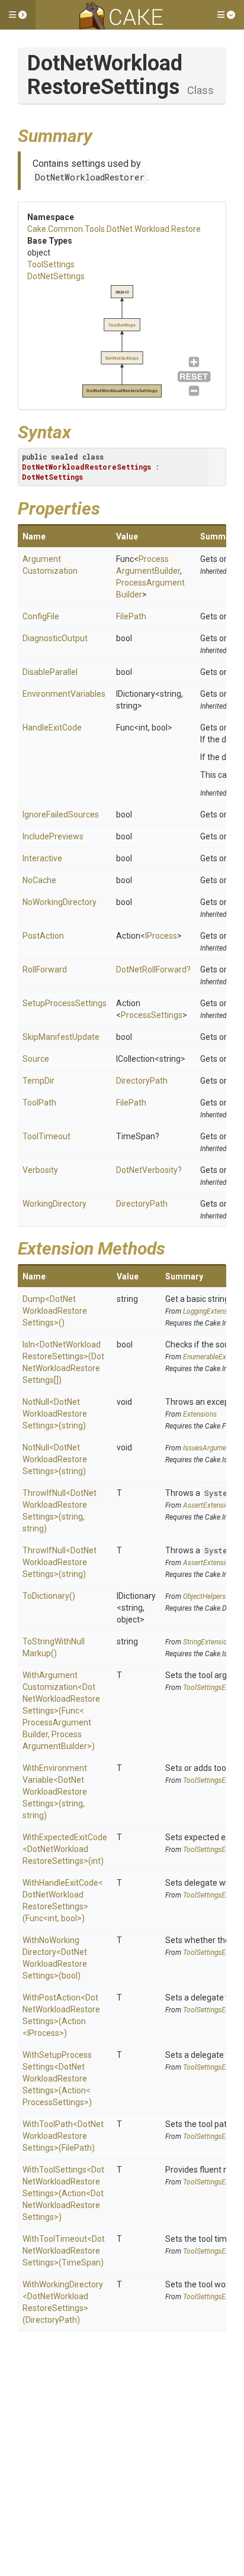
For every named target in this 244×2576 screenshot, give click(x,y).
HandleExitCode (52, 728)
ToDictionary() (49, 1596)
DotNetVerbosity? (149, 1170)
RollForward (45, 969)
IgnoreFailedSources (61, 815)
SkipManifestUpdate (61, 1037)
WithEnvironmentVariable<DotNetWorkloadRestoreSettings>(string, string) (55, 1792)
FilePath (131, 616)
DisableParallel (50, 672)
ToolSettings (51, 264)
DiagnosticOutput (55, 638)
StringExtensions (209, 1642)
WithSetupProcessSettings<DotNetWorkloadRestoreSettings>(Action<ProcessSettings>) (57, 2079)
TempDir (38, 1081)
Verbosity (40, 1170)
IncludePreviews (53, 836)
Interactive (42, 858)
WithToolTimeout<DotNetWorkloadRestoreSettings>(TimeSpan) (64, 2251)
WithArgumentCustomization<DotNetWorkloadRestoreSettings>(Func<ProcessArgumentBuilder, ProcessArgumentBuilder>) (61, 1711)
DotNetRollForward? (153, 969)
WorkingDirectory (54, 1204)
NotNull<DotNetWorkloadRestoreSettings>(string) (55, 1414)
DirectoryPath (142, 1081)
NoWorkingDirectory (60, 902)
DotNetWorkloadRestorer (90, 177)
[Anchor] (101, 134)
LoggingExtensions (212, 1311)
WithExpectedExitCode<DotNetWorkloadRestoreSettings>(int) (65, 1849)
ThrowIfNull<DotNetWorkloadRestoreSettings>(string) (60, 1562)
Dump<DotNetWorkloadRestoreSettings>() (55, 1311)
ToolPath (39, 1103)
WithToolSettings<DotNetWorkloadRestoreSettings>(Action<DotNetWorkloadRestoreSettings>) (63, 2193)
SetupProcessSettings (65, 1003)
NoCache (39, 880)
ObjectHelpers (204, 1596)
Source (36, 1059)
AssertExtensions (210, 1505)
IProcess (161, 936)
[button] (18, 15)
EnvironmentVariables (64, 694)
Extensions (200, 1414)
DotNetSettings (56, 276)
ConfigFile (41, 616)
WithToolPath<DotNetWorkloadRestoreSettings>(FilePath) (63, 2136)
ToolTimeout (46, 1136)
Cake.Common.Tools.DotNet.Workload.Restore (114, 229)
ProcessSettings (152, 1015)
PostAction (43, 936)
